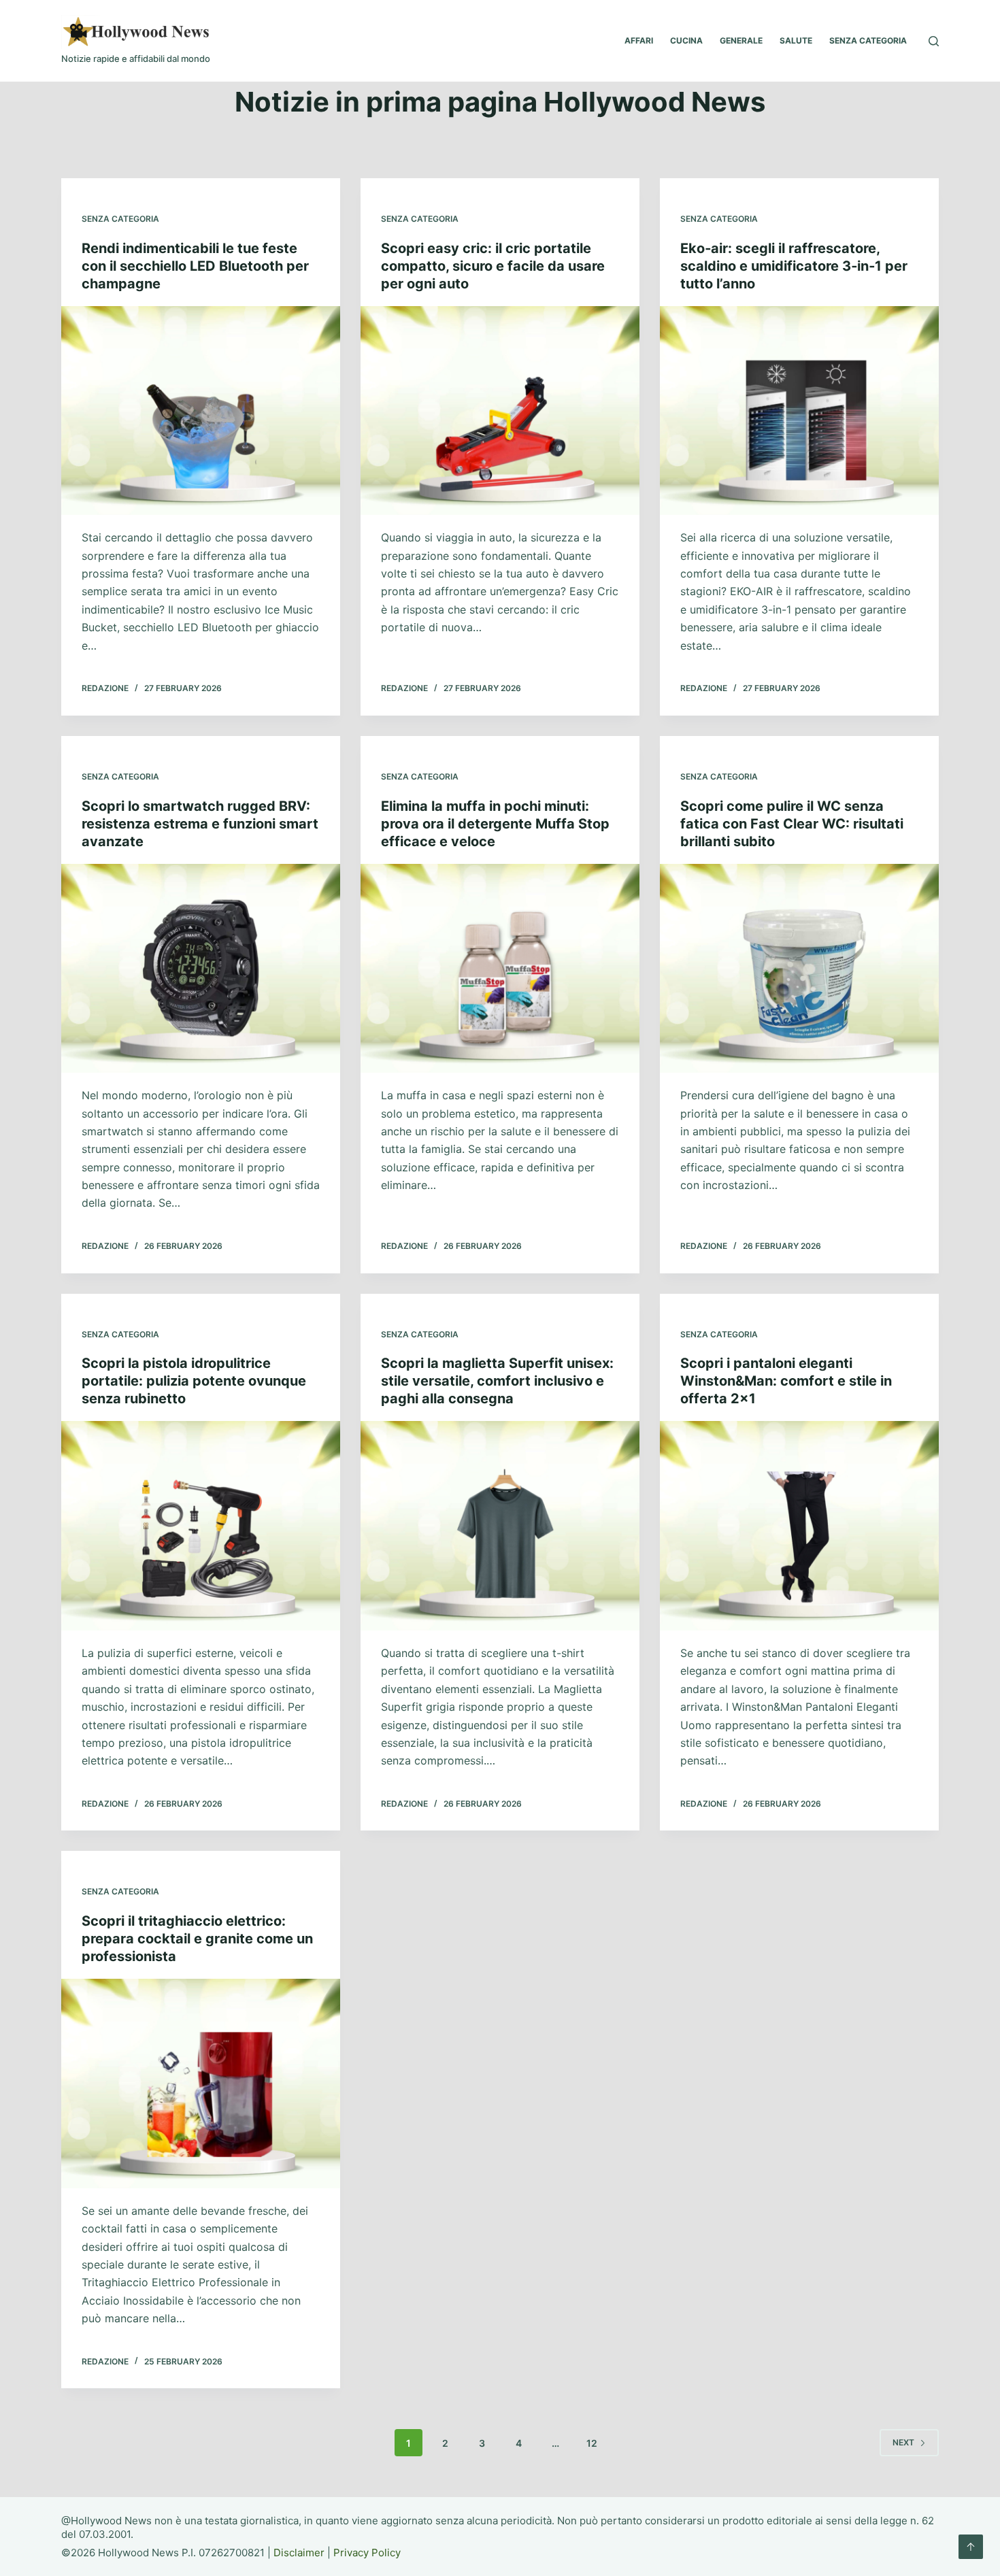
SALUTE (796, 40)
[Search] (934, 41)
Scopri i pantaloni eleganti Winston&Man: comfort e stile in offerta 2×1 (786, 1381)
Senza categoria (120, 219)
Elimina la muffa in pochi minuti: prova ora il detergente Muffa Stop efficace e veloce (495, 824)
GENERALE (741, 40)
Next (903, 2442)
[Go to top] (971, 2547)
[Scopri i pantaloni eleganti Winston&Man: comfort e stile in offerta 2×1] (799, 1526)
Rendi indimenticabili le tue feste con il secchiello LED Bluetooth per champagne (195, 266)
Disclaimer (299, 2553)
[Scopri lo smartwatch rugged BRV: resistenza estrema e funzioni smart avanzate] (201, 969)
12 (592, 2443)
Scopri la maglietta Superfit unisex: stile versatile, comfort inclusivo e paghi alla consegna (497, 1381)
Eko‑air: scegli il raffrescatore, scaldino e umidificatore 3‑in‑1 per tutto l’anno (794, 266)
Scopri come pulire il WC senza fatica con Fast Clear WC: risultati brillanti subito (792, 824)
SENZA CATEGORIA (868, 40)
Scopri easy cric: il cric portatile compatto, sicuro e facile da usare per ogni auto (493, 266)
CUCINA (686, 40)
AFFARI (639, 40)
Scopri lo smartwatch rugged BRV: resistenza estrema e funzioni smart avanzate (200, 824)
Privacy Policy (367, 2553)
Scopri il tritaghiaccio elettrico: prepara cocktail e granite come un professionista (197, 1939)
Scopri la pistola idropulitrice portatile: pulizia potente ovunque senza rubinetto (194, 1381)
